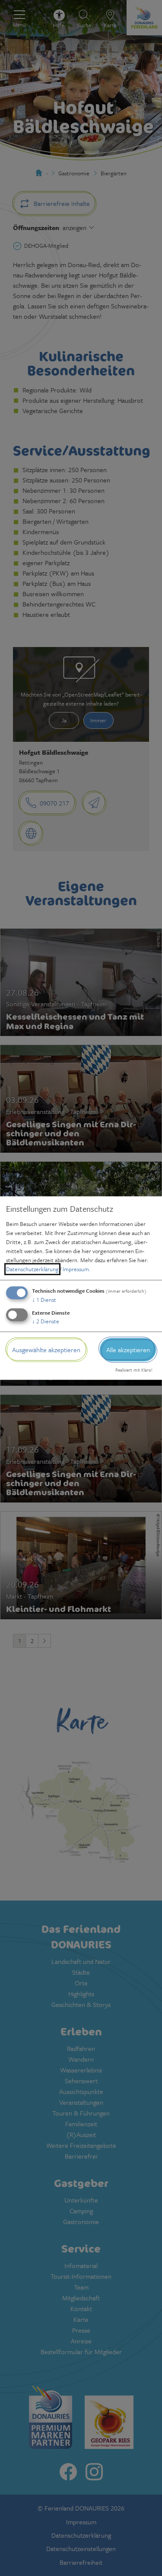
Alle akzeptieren (128, 1350)
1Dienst (44, 1300)
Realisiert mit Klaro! (134, 1370)
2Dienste (46, 1321)
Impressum (76, 1269)
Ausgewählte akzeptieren (46, 1350)
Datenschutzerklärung (32, 1269)
